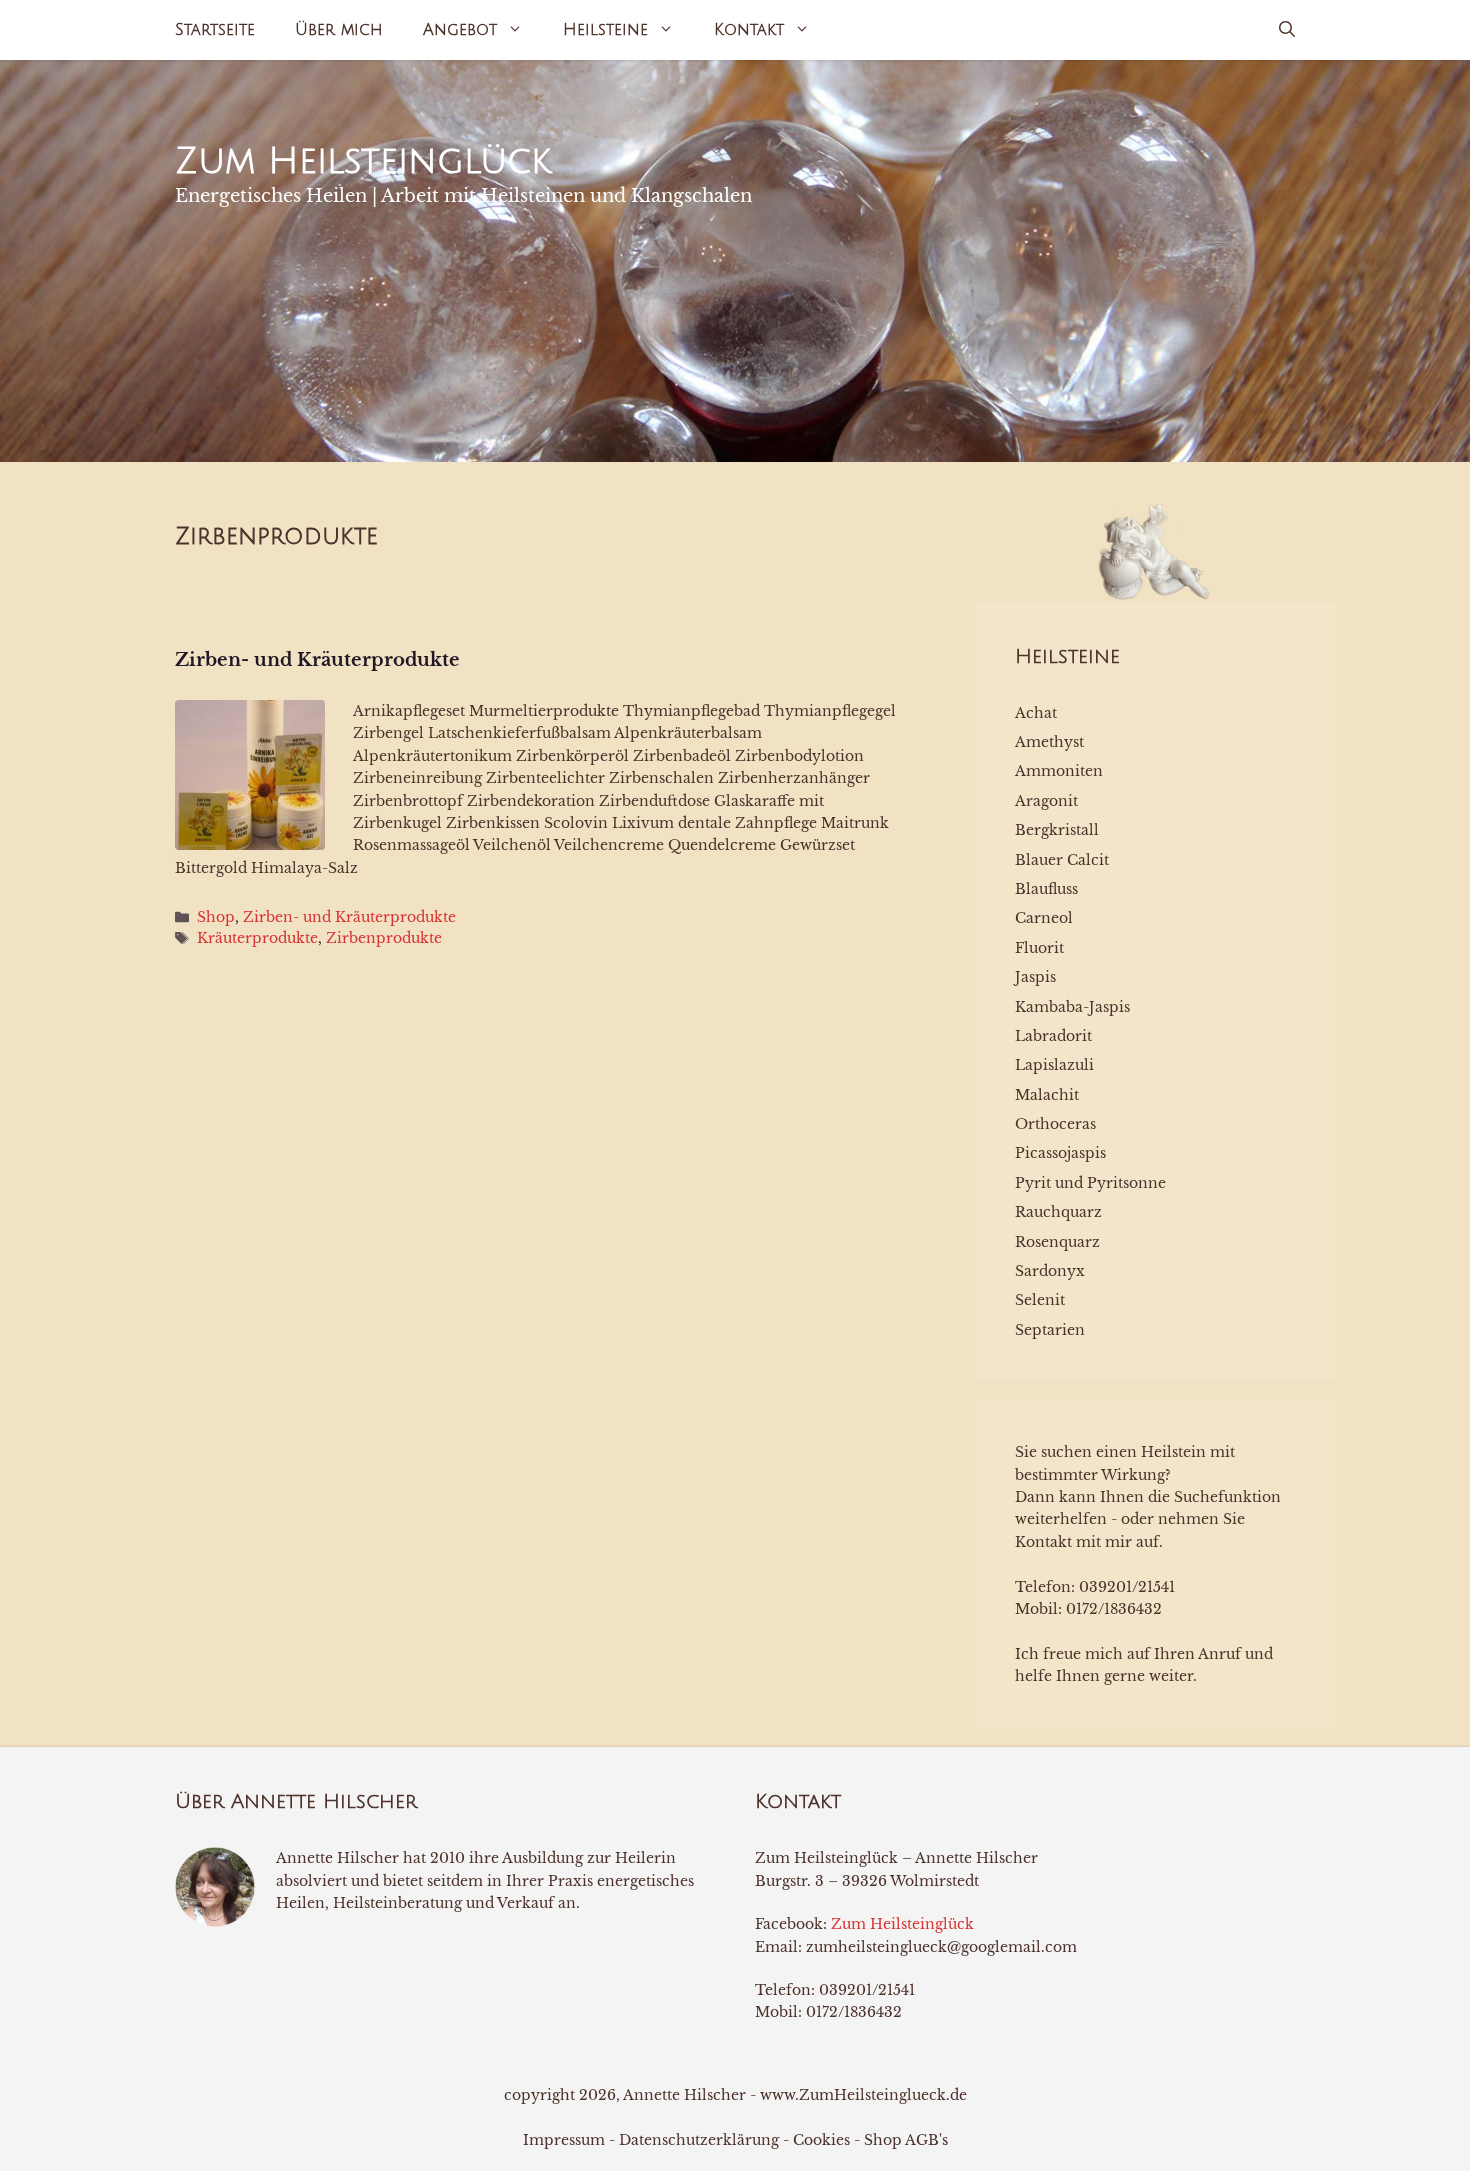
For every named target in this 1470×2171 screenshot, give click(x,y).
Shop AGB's (906, 2140)
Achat (1036, 713)
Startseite (215, 30)
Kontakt (749, 30)
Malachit (1047, 1095)
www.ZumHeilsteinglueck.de (863, 2095)
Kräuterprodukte (257, 938)
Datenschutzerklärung (699, 2140)
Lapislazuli (1054, 1065)
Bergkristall (1057, 830)
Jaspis (1035, 977)
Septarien (1050, 1330)
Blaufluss (1046, 889)
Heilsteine (605, 30)
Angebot (460, 30)
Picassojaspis (1060, 1153)
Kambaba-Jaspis (1072, 1007)
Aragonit (1046, 801)
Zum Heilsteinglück (363, 161)
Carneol (1044, 918)
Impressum (564, 2140)
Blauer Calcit (1062, 860)
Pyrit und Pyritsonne (1090, 1183)
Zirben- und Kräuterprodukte (317, 660)
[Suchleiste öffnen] (1287, 30)
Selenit (1040, 1300)
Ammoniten (1059, 771)
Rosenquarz (1057, 1242)
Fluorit (1039, 948)
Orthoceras (1055, 1124)
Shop (216, 917)
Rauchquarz (1058, 1212)
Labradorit (1053, 1036)
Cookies (821, 2140)
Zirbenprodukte (384, 938)
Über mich (339, 30)
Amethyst (1049, 742)
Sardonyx (1050, 1271)
